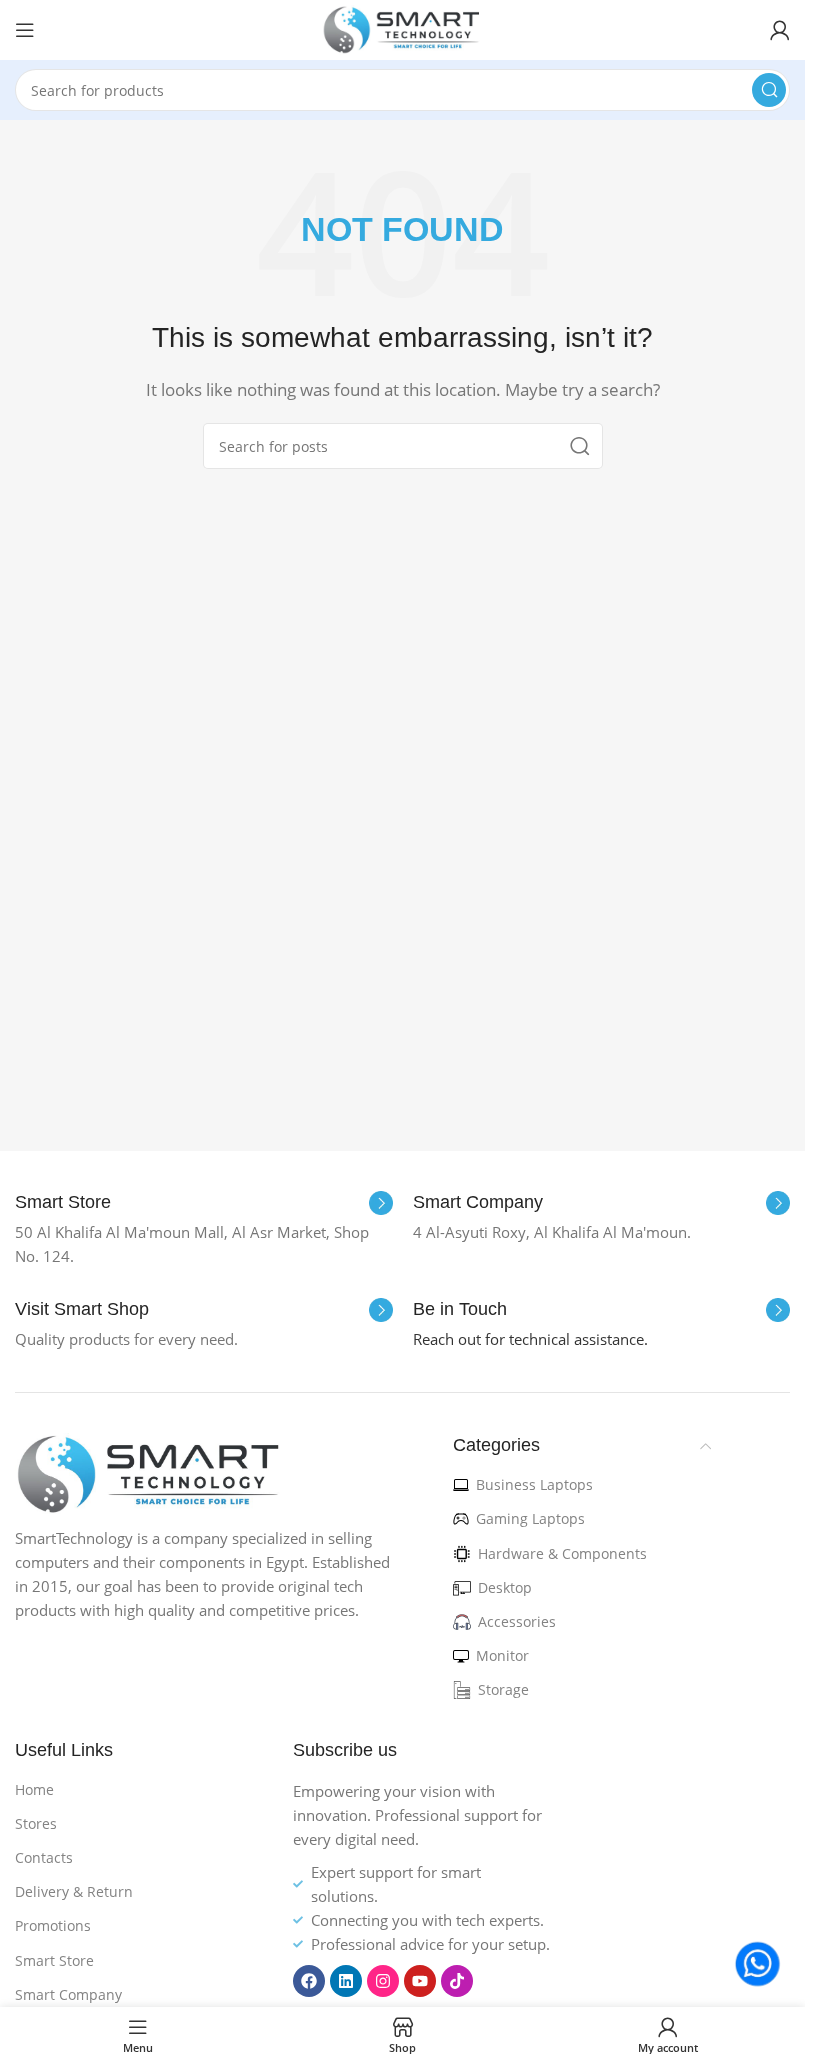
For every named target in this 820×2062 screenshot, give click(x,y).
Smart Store (54, 1960)
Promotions (53, 1925)
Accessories (517, 1621)
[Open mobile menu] (25, 30)
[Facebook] (309, 1981)
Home (34, 1789)
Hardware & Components (562, 1553)
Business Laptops (534, 1484)
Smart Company (68, 1994)
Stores (36, 1823)
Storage (503, 1689)
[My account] (780, 30)
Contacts (44, 1857)
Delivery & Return (74, 1891)
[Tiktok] (457, 1981)
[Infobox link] (204, 1203)
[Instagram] (383, 1981)
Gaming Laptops (530, 1518)
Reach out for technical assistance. (530, 1339)
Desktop (505, 1587)
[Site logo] (403, 28)
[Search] (769, 90)
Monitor (502, 1655)
